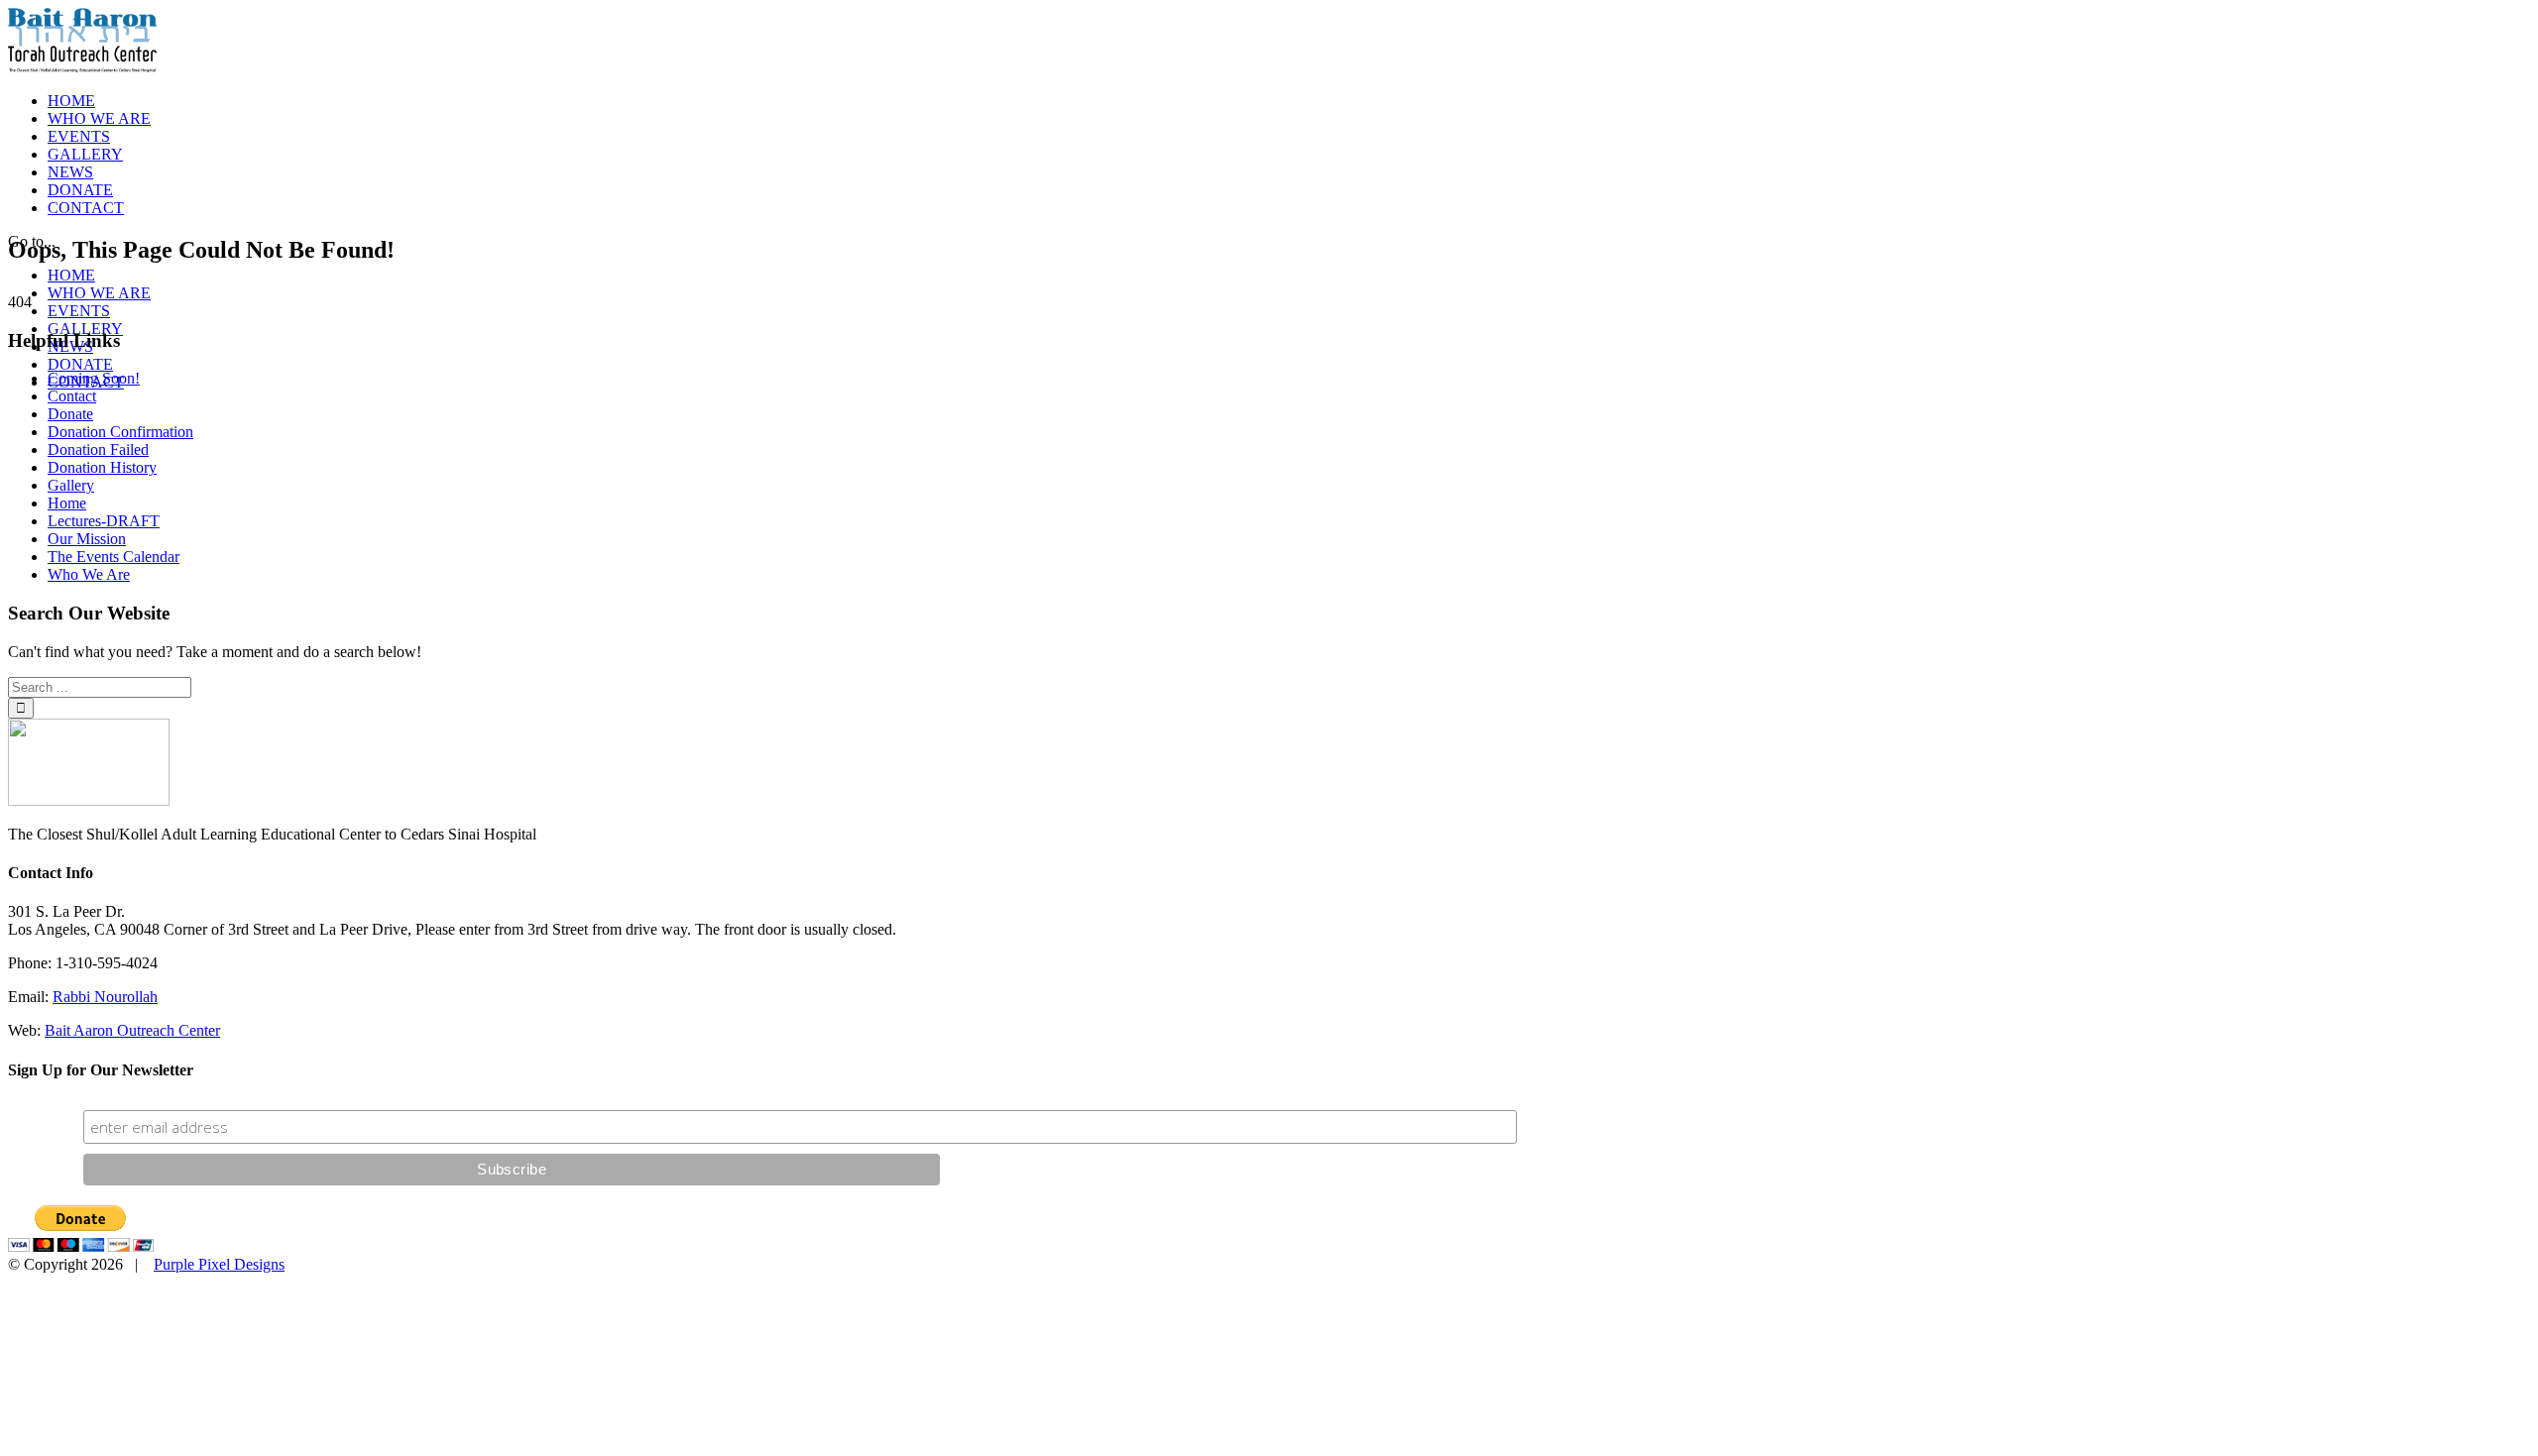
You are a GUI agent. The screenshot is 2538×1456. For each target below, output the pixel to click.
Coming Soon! (94, 378)
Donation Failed (98, 449)
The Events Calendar (114, 557)
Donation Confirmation (120, 432)
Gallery (71, 485)
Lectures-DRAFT (104, 521)
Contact (72, 396)
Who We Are (89, 574)
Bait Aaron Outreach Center (132, 1030)
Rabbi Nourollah (105, 997)
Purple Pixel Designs (219, 1264)
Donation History (102, 467)
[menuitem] (1289, 101)
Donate (70, 414)
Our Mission (87, 539)
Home (67, 503)
